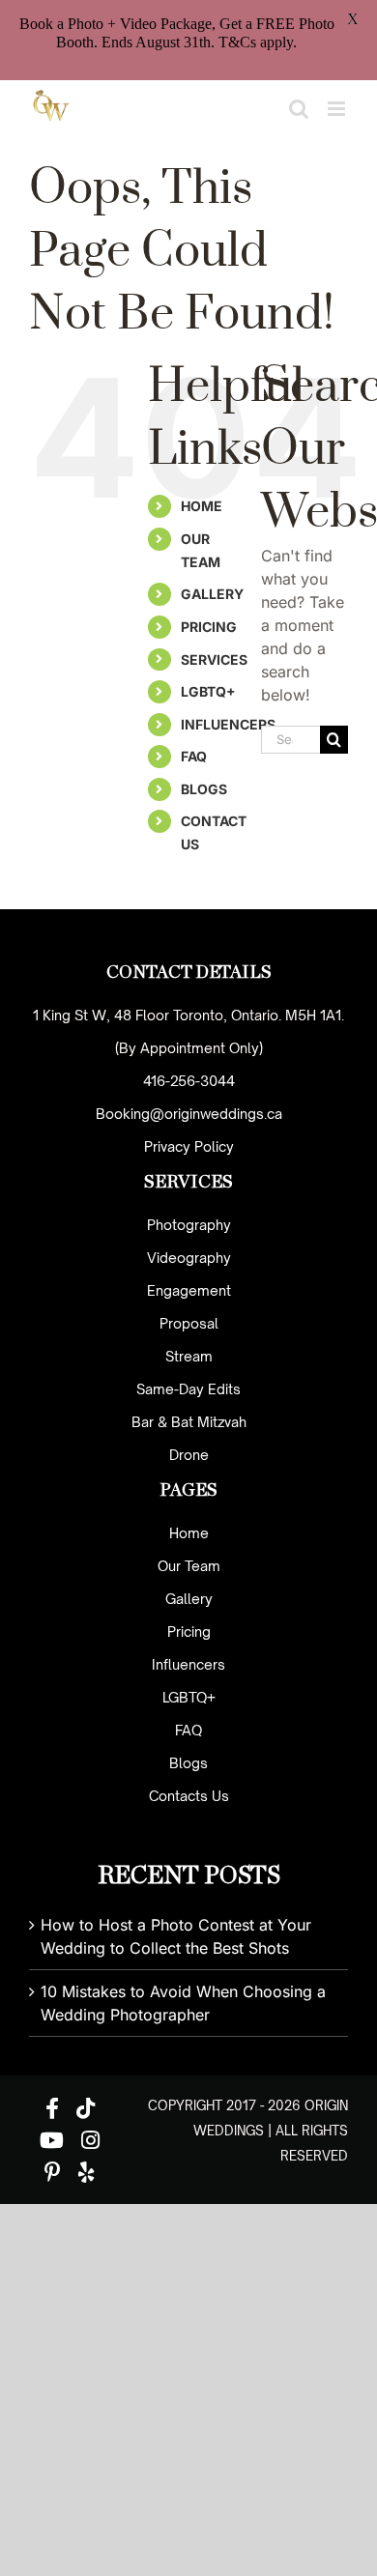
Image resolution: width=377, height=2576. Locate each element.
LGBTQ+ (208, 691)
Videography (189, 1258)
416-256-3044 (189, 1081)
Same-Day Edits (188, 1389)
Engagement (189, 1290)
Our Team (189, 1566)
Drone (189, 1455)
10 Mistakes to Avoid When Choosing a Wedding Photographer (183, 2003)
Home (189, 1533)
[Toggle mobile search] (299, 109)
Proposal (189, 1323)
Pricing (189, 1631)
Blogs (188, 1763)
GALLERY (212, 594)
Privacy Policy (189, 1146)
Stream (189, 1356)
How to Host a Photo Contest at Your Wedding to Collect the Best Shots (176, 1936)
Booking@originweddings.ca (189, 1114)
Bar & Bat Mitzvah (189, 1422)
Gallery (189, 1599)
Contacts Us (189, 1796)
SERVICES (214, 659)
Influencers (188, 1664)
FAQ (194, 756)
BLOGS (204, 789)
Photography (189, 1225)
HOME (202, 506)
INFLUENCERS (228, 724)
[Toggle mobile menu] (338, 109)
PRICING (209, 627)
